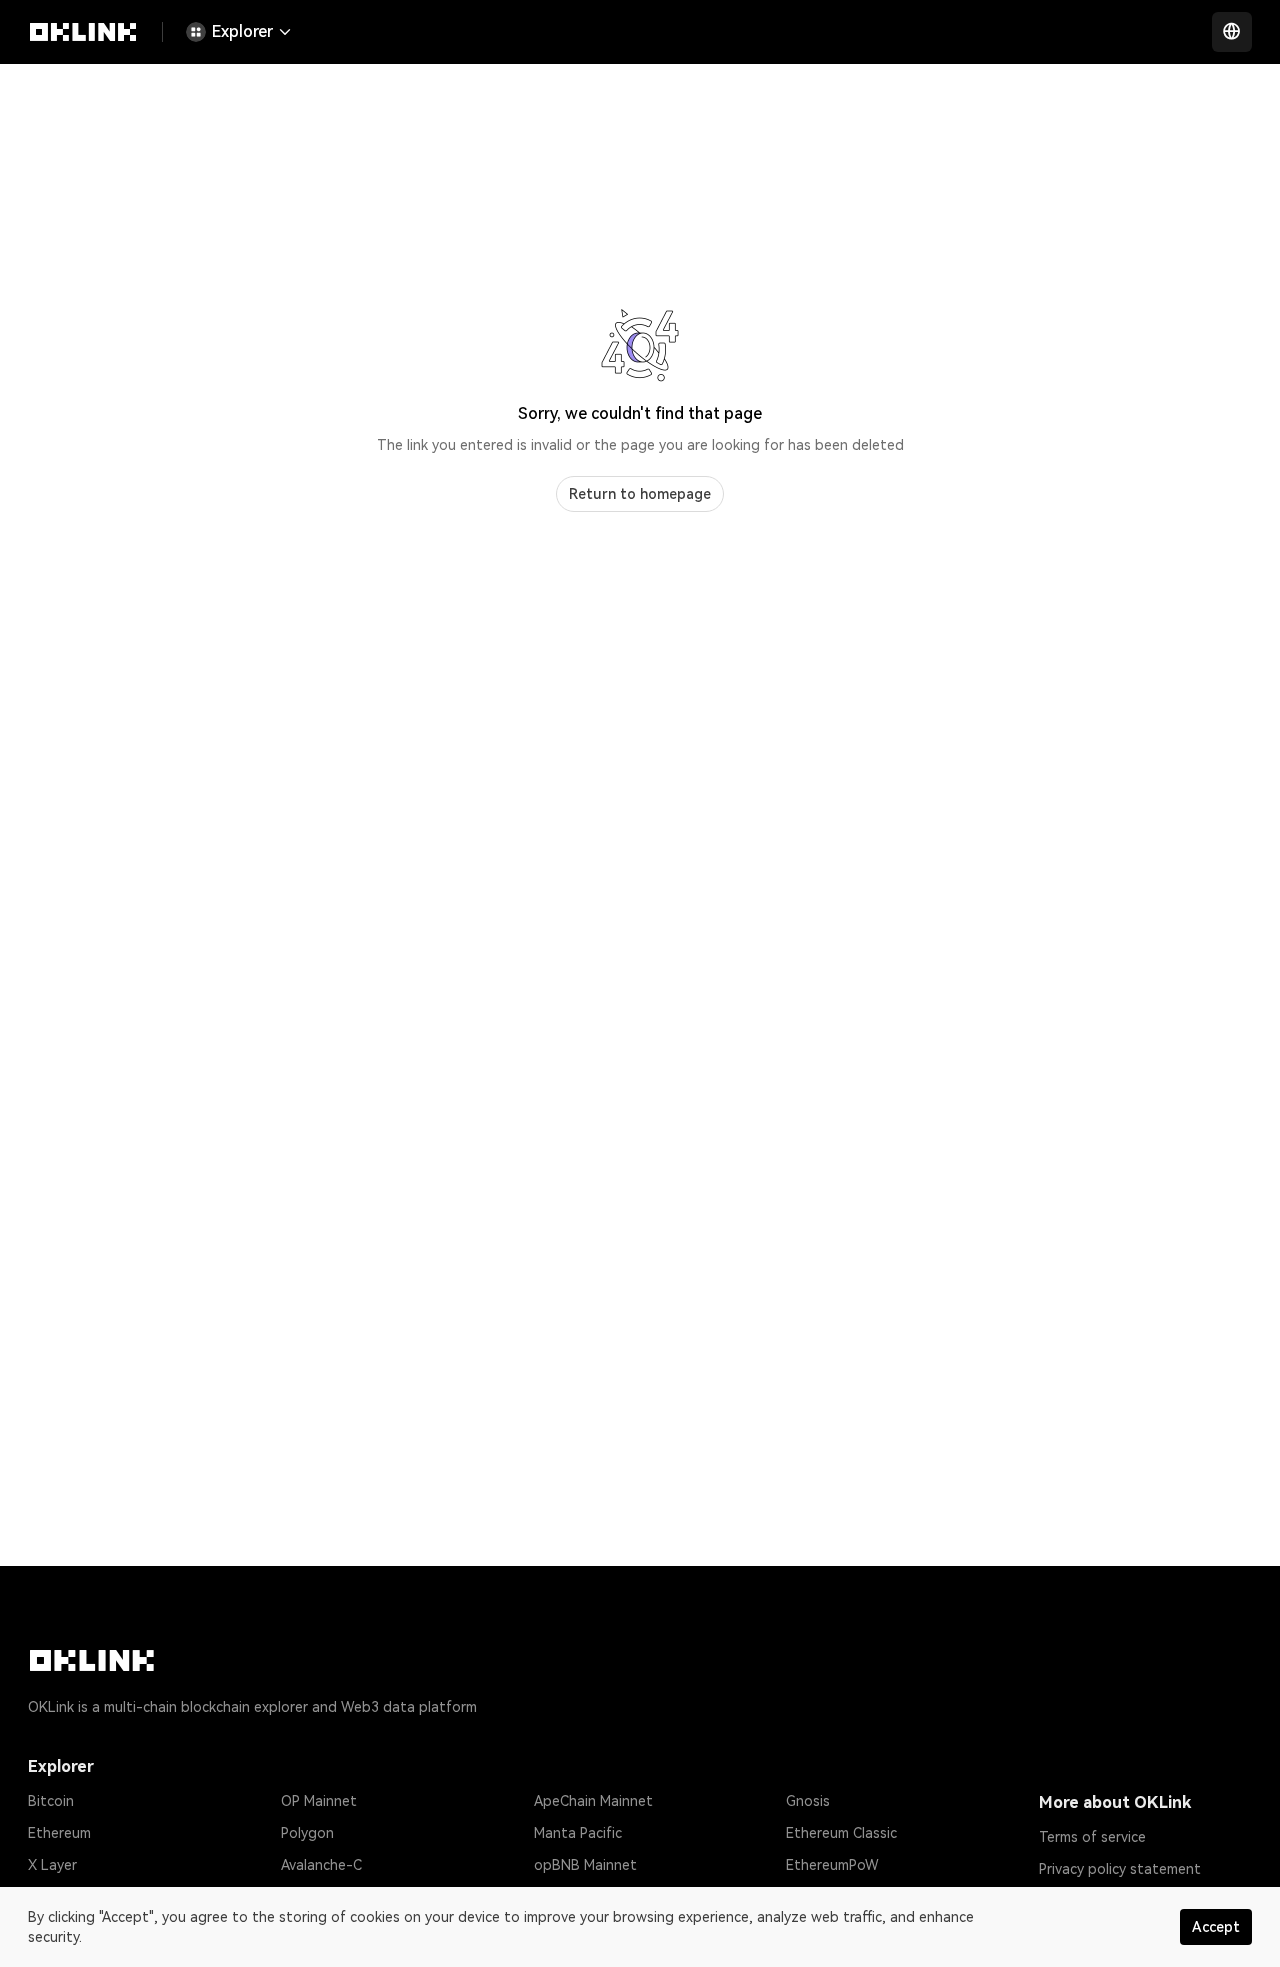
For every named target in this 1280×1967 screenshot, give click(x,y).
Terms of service (1092, 1837)
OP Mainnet (319, 1801)
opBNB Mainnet (585, 1865)
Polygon (307, 1833)
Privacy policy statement (1120, 1869)
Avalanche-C (321, 1865)
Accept (1216, 1927)
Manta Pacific (578, 1833)
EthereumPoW (832, 1865)
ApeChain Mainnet (593, 1801)
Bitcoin (51, 1801)
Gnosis (808, 1801)
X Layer (52, 1865)
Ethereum (59, 1833)
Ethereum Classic (841, 1833)
